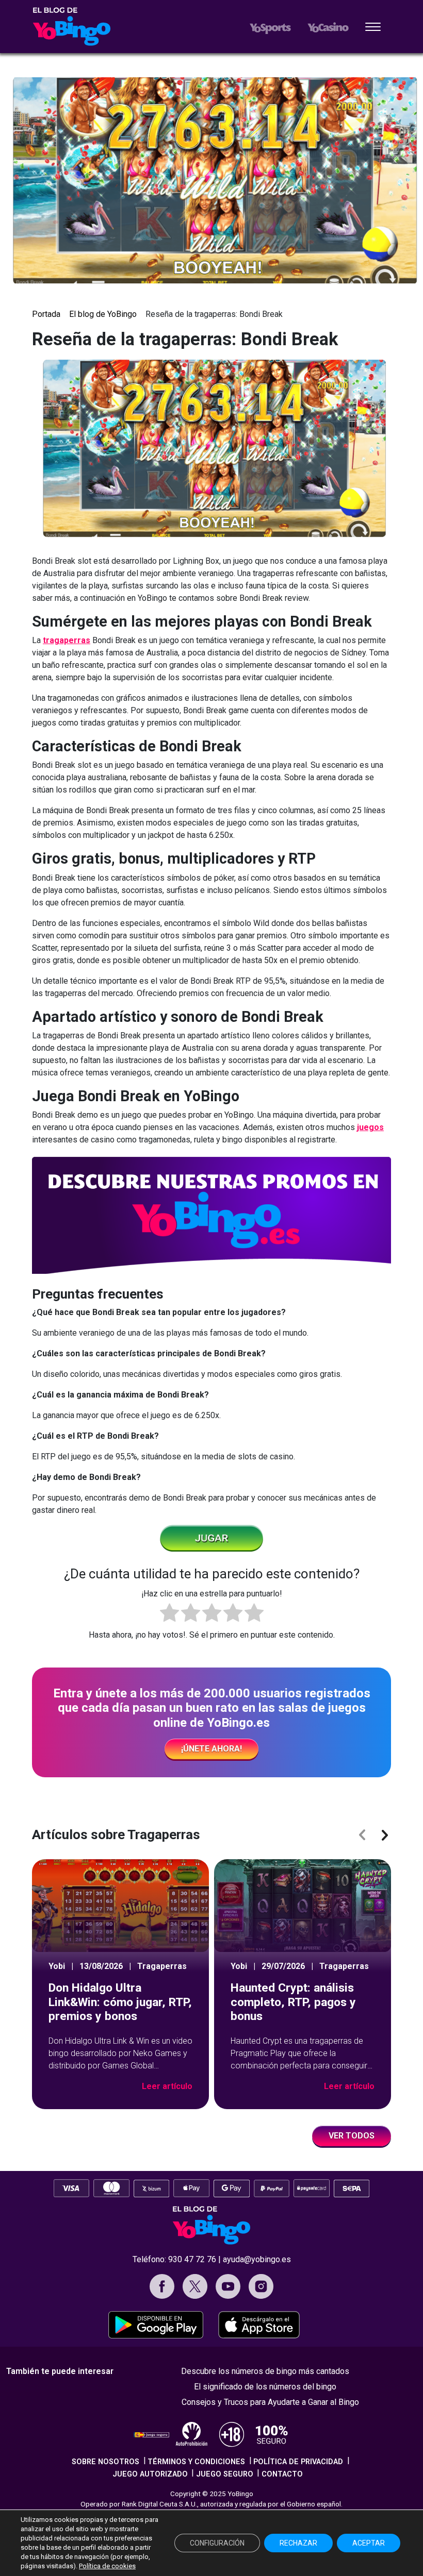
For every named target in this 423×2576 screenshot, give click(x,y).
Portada (46, 314)
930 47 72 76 (192, 2259)
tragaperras (67, 640)
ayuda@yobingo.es (257, 2259)
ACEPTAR (369, 2543)
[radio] (169, 1614)
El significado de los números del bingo (265, 2387)
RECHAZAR (298, 2543)
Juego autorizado (150, 2474)
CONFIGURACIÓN (217, 2543)
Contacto (282, 2474)
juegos (370, 1127)
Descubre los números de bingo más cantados (265, 2371)
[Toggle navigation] (373, 28)
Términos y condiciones (196, 2462)
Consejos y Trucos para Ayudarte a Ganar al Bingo (270, 2402)
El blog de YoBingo (103, 314)
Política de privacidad (298, 2462)
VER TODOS (352, 2136)
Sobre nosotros (105, 2462)
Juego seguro (225, 2474)
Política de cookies (107, 2566)
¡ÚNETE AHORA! (211, 1749)
